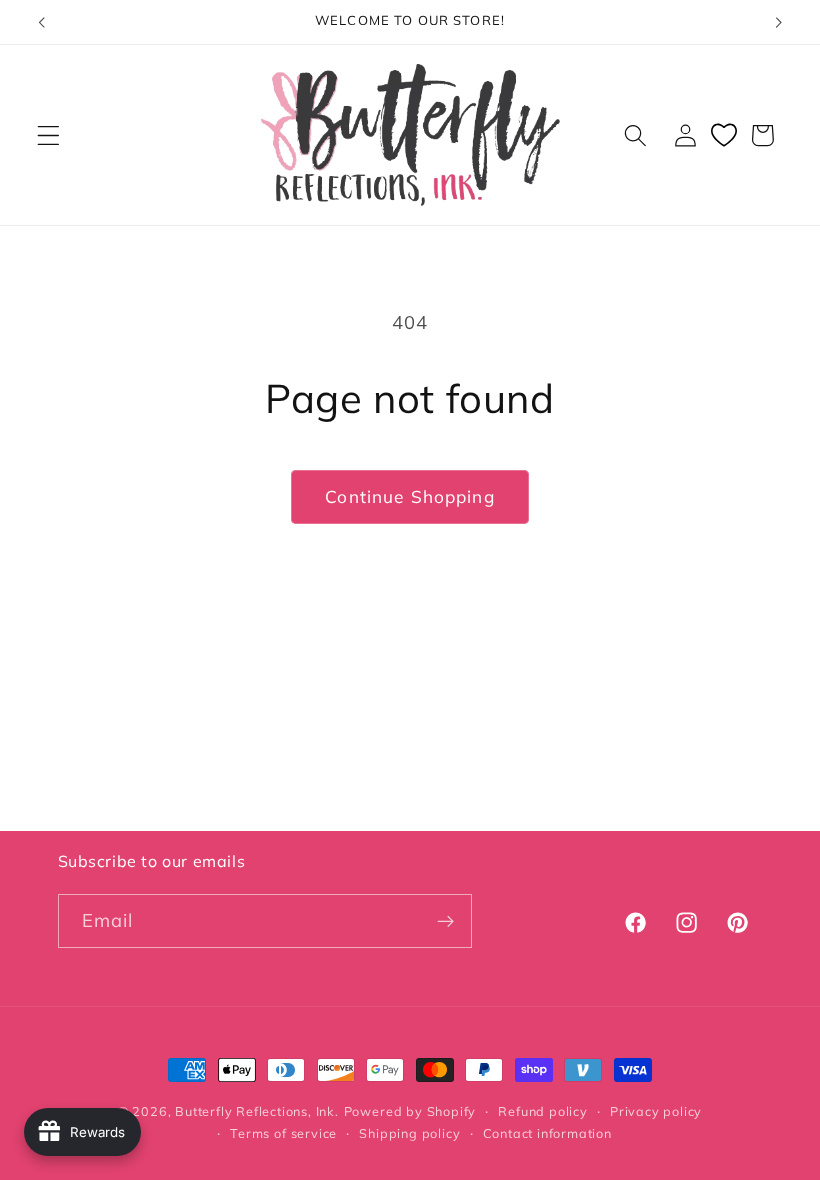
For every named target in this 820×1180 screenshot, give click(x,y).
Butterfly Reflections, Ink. (257, 1111)
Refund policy (542, 1111)
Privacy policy (656, 1111)
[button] (48, 135)
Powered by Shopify (410, 1111)
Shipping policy (409, 1133)
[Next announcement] (778, 22)
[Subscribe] (445, 921)
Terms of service (283, 1133)
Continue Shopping (410, 496)
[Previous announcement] (42, 22)
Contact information (547, 1133)
